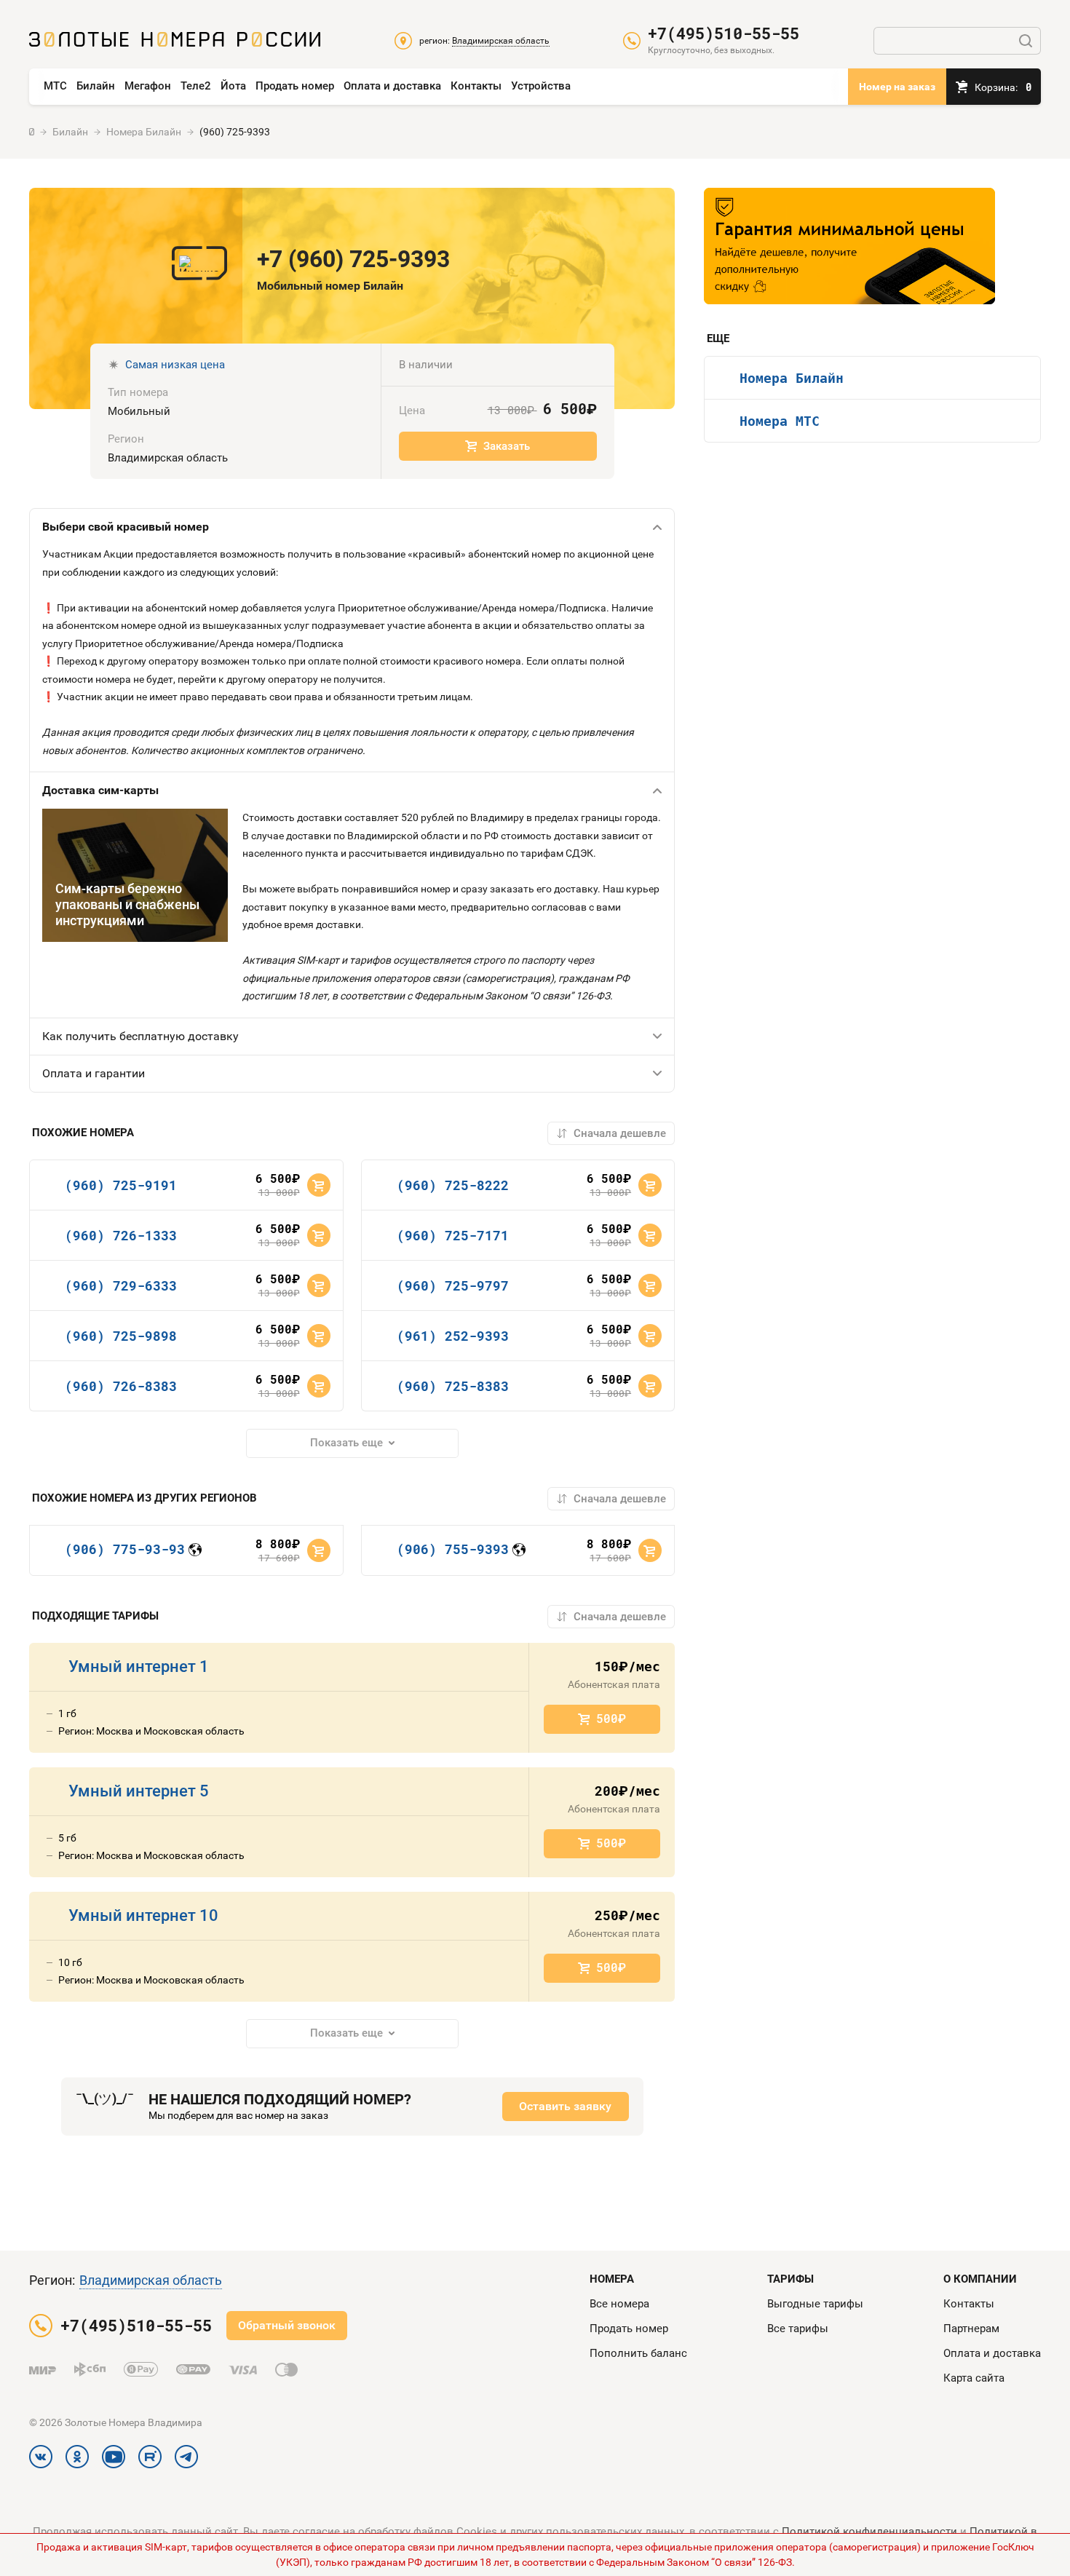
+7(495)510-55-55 (724, 33)
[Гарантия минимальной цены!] (849, 246)
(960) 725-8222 (453, 1185)
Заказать (507, 446)
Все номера (619, 2304)
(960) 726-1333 (121, 1235)
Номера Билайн (792, 378)
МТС (55, 86)
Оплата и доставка (392, 86)
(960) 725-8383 (453, 1386)
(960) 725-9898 (121, 1336)
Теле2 (196, 86)
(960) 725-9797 (453, 1285)
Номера (612, 2279)
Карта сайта (974, 2378)
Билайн (96, 86)
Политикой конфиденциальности (869, 2532)
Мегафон (148, 86)
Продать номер (295, 86)
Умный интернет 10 (143, 1915)
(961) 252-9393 (453, 1336)
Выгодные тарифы (815, 2304)
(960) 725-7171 (453, 1235)
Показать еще (346, 1443)
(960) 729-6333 (121, 1285)
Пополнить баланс (638, 2353)
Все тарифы (798, 2329)
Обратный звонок (287, 2325)
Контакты (476, 86)
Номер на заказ (897, 87)
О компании (980, 2279)
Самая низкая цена (175, 365)
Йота (233, 86)
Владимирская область (151, 2280)
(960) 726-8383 (121, 1386)
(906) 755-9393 (453, 1549)
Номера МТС (780, 421)
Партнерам (971, 2329)
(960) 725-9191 (121, 1185)
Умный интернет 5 (139, 1791)
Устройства (541, 86)
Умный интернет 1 (139, 1667)
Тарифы (790, 2279)
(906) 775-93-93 (125, 1549)
